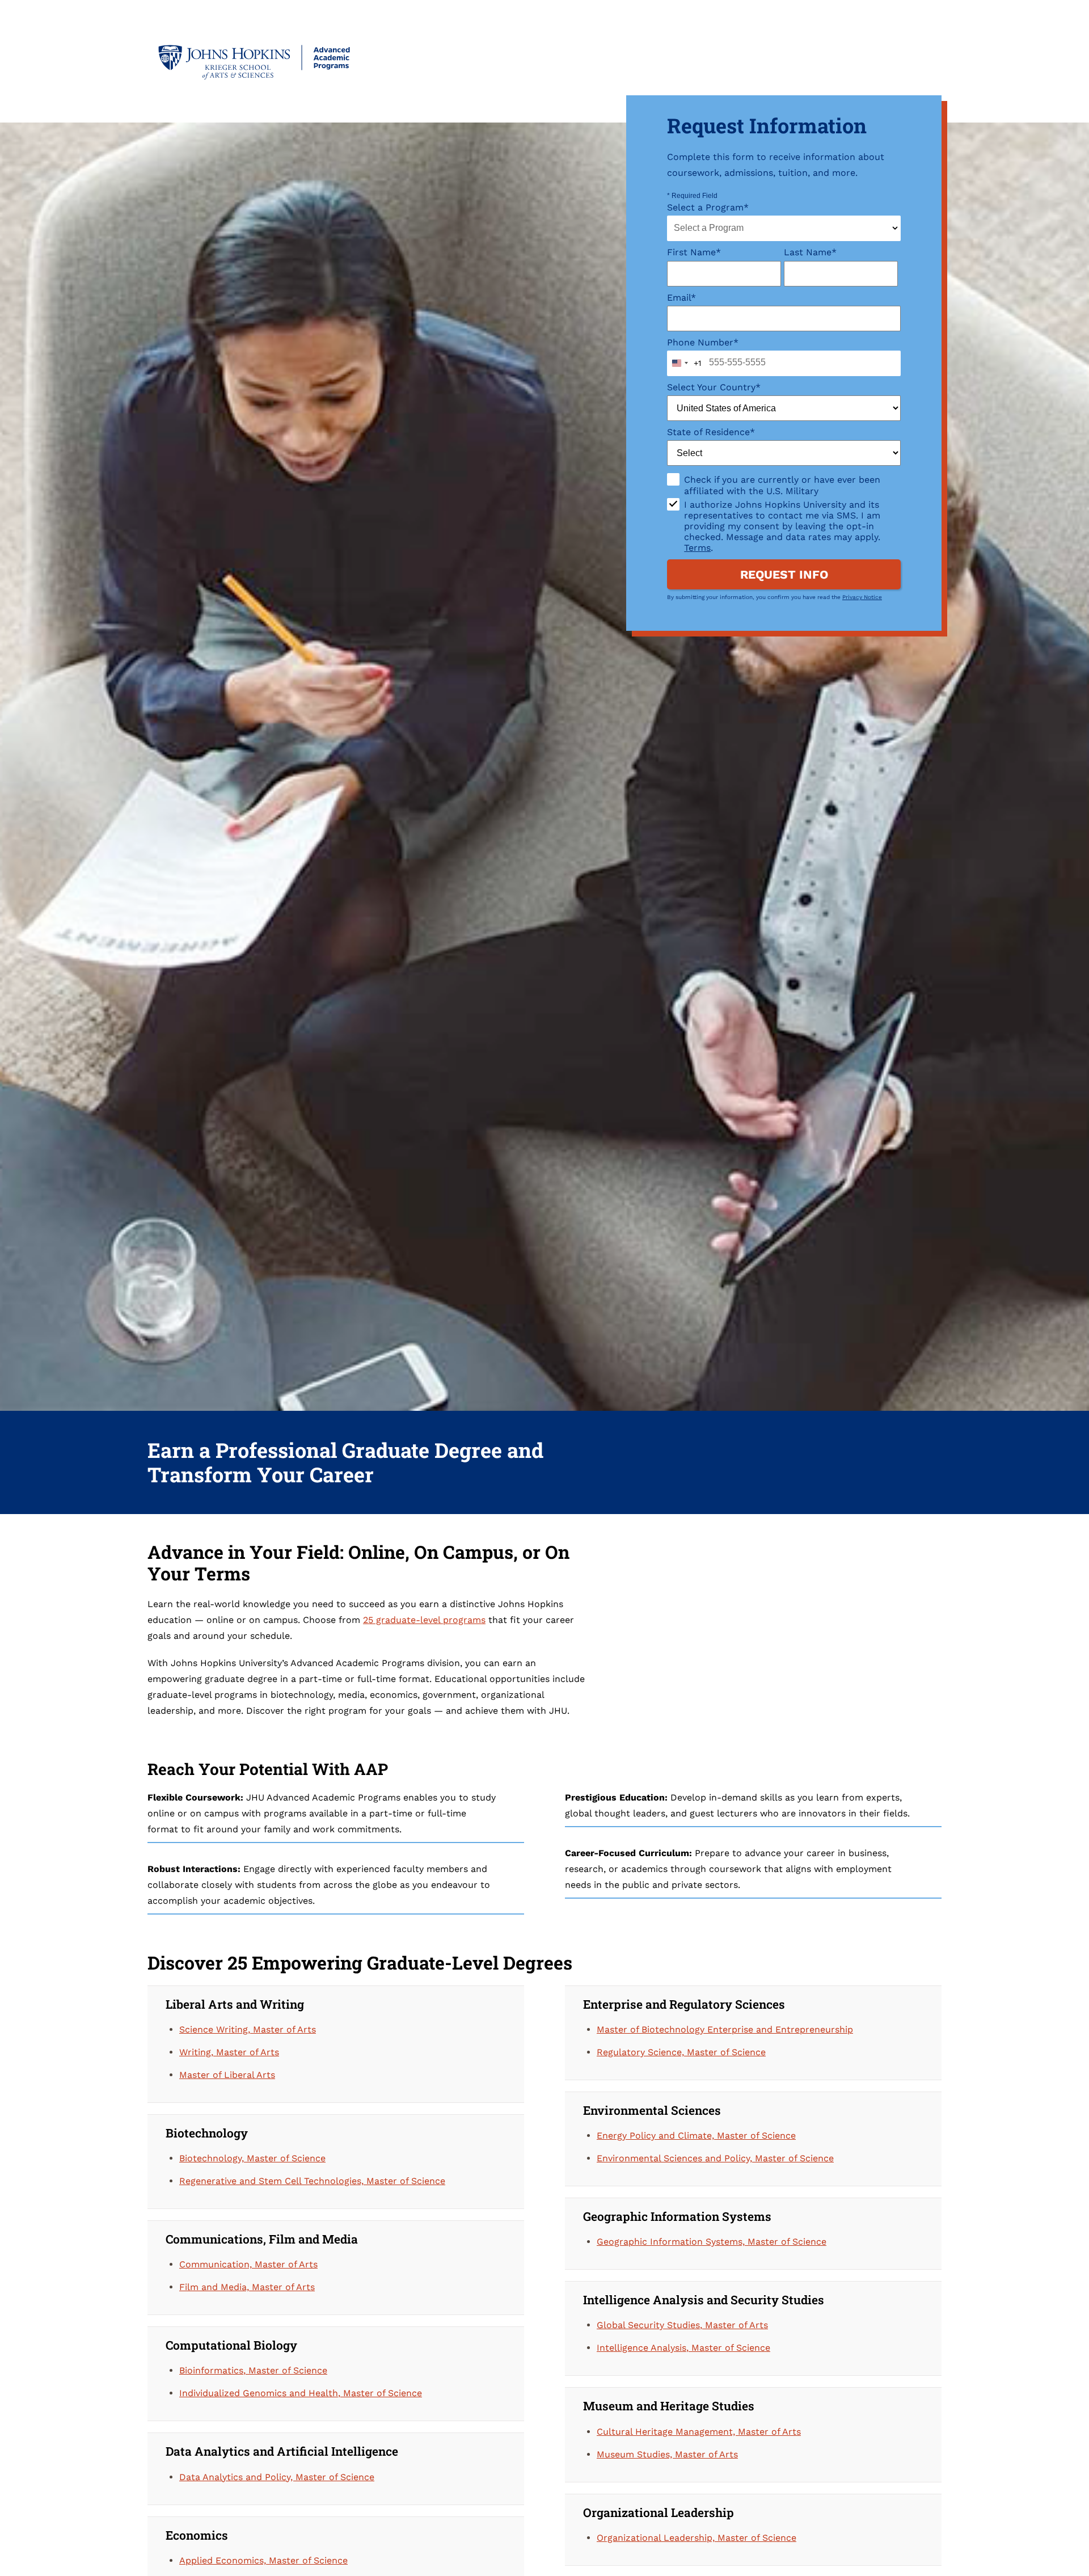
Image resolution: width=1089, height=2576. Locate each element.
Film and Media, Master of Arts (247, 2287)
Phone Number (703, 342)
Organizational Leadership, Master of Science (697, 2538)
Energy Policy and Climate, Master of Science (696, 2136)
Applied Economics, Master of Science (263, 2560)
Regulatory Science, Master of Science (681, 2052)
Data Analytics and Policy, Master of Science (277, 2477)
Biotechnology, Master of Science (252, 2158)
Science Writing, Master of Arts (248, 2029)
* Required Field (692, 196)
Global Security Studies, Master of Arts (682, 2325)
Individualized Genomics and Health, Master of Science (301, 2393)
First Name (694, 252)
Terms (697, 548)
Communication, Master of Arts (248, 2264)
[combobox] (784, 228)
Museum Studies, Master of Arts (667, 2454)
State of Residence (711, 432)
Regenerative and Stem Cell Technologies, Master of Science (312, 2181)
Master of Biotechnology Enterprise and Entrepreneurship (725, 2029)
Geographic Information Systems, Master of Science (712, 2242)
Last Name (810, 252)
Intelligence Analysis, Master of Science (683, 2348)
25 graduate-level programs (424, 1620)
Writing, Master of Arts (229, 2052)
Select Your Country (714, 387)
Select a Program (708, 207)
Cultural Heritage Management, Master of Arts (699, 2432)
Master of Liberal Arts (227, 2075)
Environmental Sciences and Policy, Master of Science (715, 2158)
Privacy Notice (862, 597)
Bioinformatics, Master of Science (253, 2370)
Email (681, 298)
